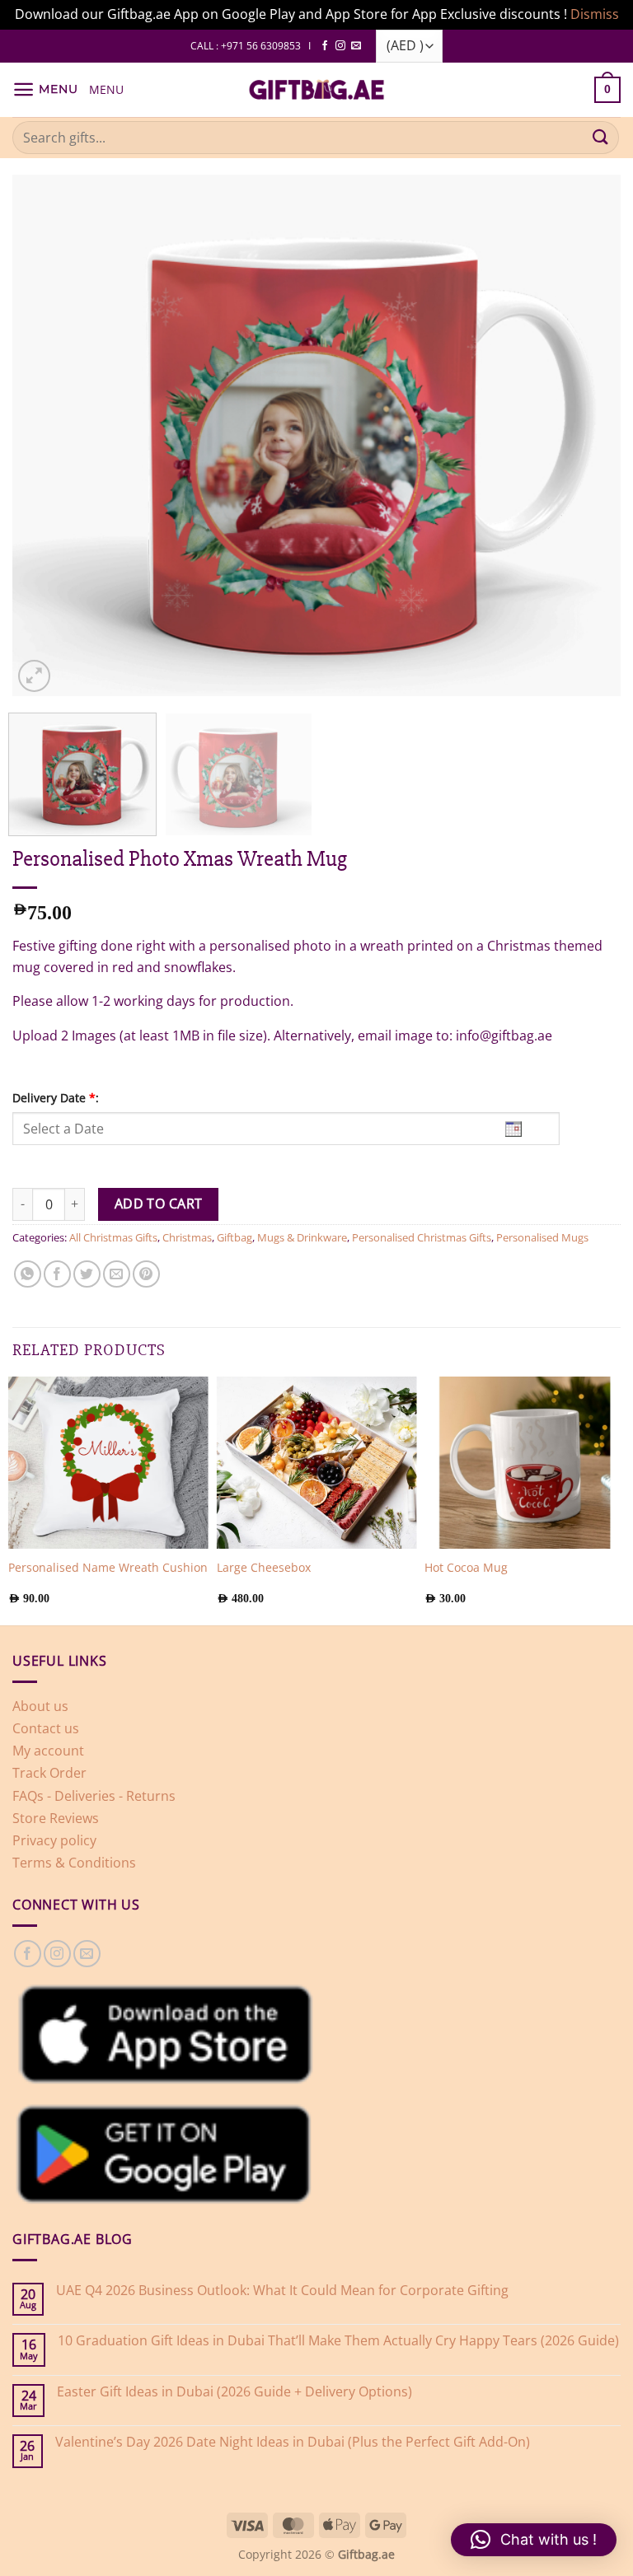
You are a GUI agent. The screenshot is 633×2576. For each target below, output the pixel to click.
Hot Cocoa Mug (466, 1568)
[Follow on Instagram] (340, 46)
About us (40, 1706)
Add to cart (159, 1204)
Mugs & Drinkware (302, 1237)
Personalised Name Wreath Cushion (108, 1568)
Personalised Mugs (542, 1237)
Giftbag (234, 1237)
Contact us (46, 1728)
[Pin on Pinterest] (146, 1274)
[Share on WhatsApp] (28, 1274)
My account (48, 1751)
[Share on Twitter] (87, 1274)
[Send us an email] (356, 46)
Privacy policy (54, 1840)
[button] (45, 89)
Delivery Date (56, 1098)
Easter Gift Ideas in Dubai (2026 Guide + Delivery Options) (234, 2392)
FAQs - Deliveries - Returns (94, 1796)
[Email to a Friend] (117, 1274)
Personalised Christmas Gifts (422, 1237)
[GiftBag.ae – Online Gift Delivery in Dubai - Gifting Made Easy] (316, 90)
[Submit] (601, 137)
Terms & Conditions (74, 1863)
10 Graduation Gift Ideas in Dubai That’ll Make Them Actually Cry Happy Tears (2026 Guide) (338, 2341)
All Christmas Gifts (113, 1237)
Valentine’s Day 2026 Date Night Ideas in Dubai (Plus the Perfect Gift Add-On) (293, 2442)
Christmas (187, 1237)
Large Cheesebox (264, 1568)
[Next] (620, 1498)
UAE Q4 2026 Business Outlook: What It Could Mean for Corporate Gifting (282, 2291)
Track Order (49, 1773)
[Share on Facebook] (57, 1274)
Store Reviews (56, 1818)
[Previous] (13, 1498)
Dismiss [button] (595, 14)
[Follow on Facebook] (325, 46)
